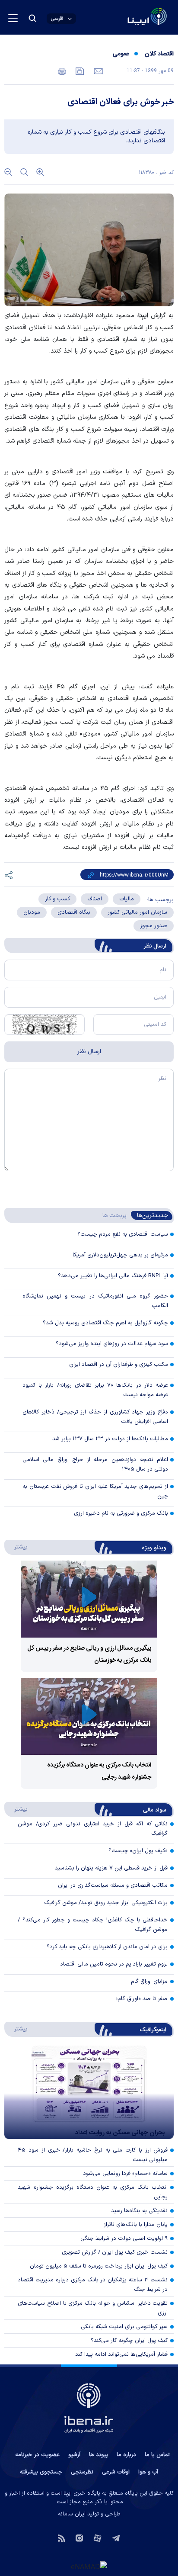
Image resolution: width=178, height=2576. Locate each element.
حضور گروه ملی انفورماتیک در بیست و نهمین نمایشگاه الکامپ (95, 1301)
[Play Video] (89, 1599)
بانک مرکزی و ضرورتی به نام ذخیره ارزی (121, 1513)
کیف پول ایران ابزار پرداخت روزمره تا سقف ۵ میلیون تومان (99, 2266)
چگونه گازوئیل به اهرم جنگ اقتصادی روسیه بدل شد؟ (105, 1323)
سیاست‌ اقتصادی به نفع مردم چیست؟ (123, 1234)
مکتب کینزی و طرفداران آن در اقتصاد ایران (119, 1365)
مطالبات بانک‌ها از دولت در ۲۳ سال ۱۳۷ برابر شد (110, 1439)
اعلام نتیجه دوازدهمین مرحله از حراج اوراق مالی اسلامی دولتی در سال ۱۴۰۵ (95, 1465)
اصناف (95, 899)
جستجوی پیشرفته (41, 2472)
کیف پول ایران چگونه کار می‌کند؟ (129, 2341)
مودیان (32, 912)
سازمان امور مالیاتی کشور (137, 912)
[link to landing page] (126, 18)
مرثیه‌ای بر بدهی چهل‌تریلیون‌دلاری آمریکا (120, 1255)
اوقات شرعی (116, 2472)
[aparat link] (97, 2537)
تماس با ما (157, 2455)
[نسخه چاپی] (62, 71)
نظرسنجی (82, 2472)
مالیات (127, 899)
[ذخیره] (79, 71)
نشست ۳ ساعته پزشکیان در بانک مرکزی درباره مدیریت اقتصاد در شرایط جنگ (93, 2285)
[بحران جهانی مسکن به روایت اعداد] (89, 2092)
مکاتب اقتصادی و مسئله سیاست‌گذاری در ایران (113, 1885)
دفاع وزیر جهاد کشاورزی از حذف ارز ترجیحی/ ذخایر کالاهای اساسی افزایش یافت (95, 1417)
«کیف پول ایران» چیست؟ (138, 1851)
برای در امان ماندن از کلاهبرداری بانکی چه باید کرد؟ (107, 1947)
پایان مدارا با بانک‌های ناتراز (136, 2225)
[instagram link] (79, 2537)
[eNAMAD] (89, 2566)
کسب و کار (57, 899)
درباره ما (126, 2455)
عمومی (121, 54)
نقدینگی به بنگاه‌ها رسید (139, 2211)
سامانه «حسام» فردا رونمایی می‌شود (125, 2174)
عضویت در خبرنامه (37, 2455)
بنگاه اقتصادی (74, 912)
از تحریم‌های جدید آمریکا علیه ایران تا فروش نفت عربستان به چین (95, 1491)
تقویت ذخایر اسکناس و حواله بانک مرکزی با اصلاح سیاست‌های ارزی (93, 2308)
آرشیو (74, 2455)
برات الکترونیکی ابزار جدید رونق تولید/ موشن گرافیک (106, 1903)
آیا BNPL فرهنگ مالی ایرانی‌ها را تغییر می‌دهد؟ (113, 1276)
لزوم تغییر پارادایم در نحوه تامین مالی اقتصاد (114, 1964)
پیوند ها (99, 2455)
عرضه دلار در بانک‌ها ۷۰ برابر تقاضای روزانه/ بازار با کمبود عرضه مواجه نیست (95, 1390)
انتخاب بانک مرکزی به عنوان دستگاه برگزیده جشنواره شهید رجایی (93, 2192)
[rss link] (62, 2537)
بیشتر (17, 1547)
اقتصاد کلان (159, 54)
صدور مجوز (154, 926)
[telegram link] (116, 2537)
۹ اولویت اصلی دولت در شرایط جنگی (124, 2239)
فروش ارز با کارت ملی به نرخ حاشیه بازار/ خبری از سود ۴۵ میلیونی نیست (93, 2155)
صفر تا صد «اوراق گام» (141, 1999)
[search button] (32, 18)
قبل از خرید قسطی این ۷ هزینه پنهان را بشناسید (111, 1868)
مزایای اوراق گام (149, 1982)
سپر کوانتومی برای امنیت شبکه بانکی (124, 2327)
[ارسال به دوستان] (97, 71)
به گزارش (156, 316)
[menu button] (13, 18)
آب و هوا (148, 2472)
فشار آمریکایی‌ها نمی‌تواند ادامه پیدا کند (121, 2354)
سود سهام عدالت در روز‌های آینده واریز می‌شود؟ (112, 1344)
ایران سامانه (72, 2514)
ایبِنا (143, 316)
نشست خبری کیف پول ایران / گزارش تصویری (115, 2252)
